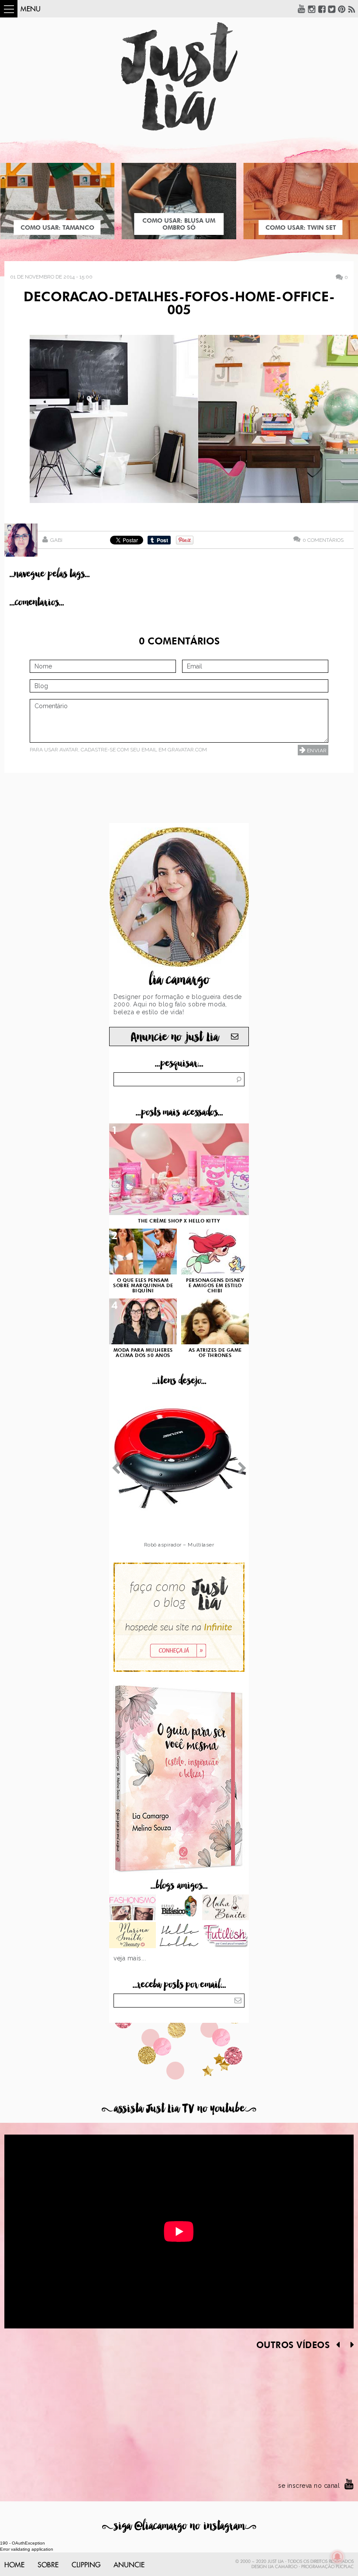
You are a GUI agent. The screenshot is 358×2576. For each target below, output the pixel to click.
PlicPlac (345, 2567)
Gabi (56, 540)
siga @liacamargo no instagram (179, 2526)
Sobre (48, 2565)
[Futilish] (225, 1936)
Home (14, 2565)
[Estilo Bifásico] (179, 1908)
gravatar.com (187, 750)
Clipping (86, 2565)
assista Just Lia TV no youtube (179, 2109)
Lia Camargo (283, 2567)
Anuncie (129, 2565)
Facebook (322, 9)
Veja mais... (130, 1958)
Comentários (323, 540)
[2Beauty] (133, 1936)
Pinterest (342, 9)
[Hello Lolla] (179, 1936)
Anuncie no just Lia (175, 1037)
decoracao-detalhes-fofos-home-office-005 (179, 304)
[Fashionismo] (133, 1908)
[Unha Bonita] (225, 1908)
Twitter (332, 9)
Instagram (312, 9)
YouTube (302, 9)
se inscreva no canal (309, 2486)
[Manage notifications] (337, 2557)
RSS (352, 9)
